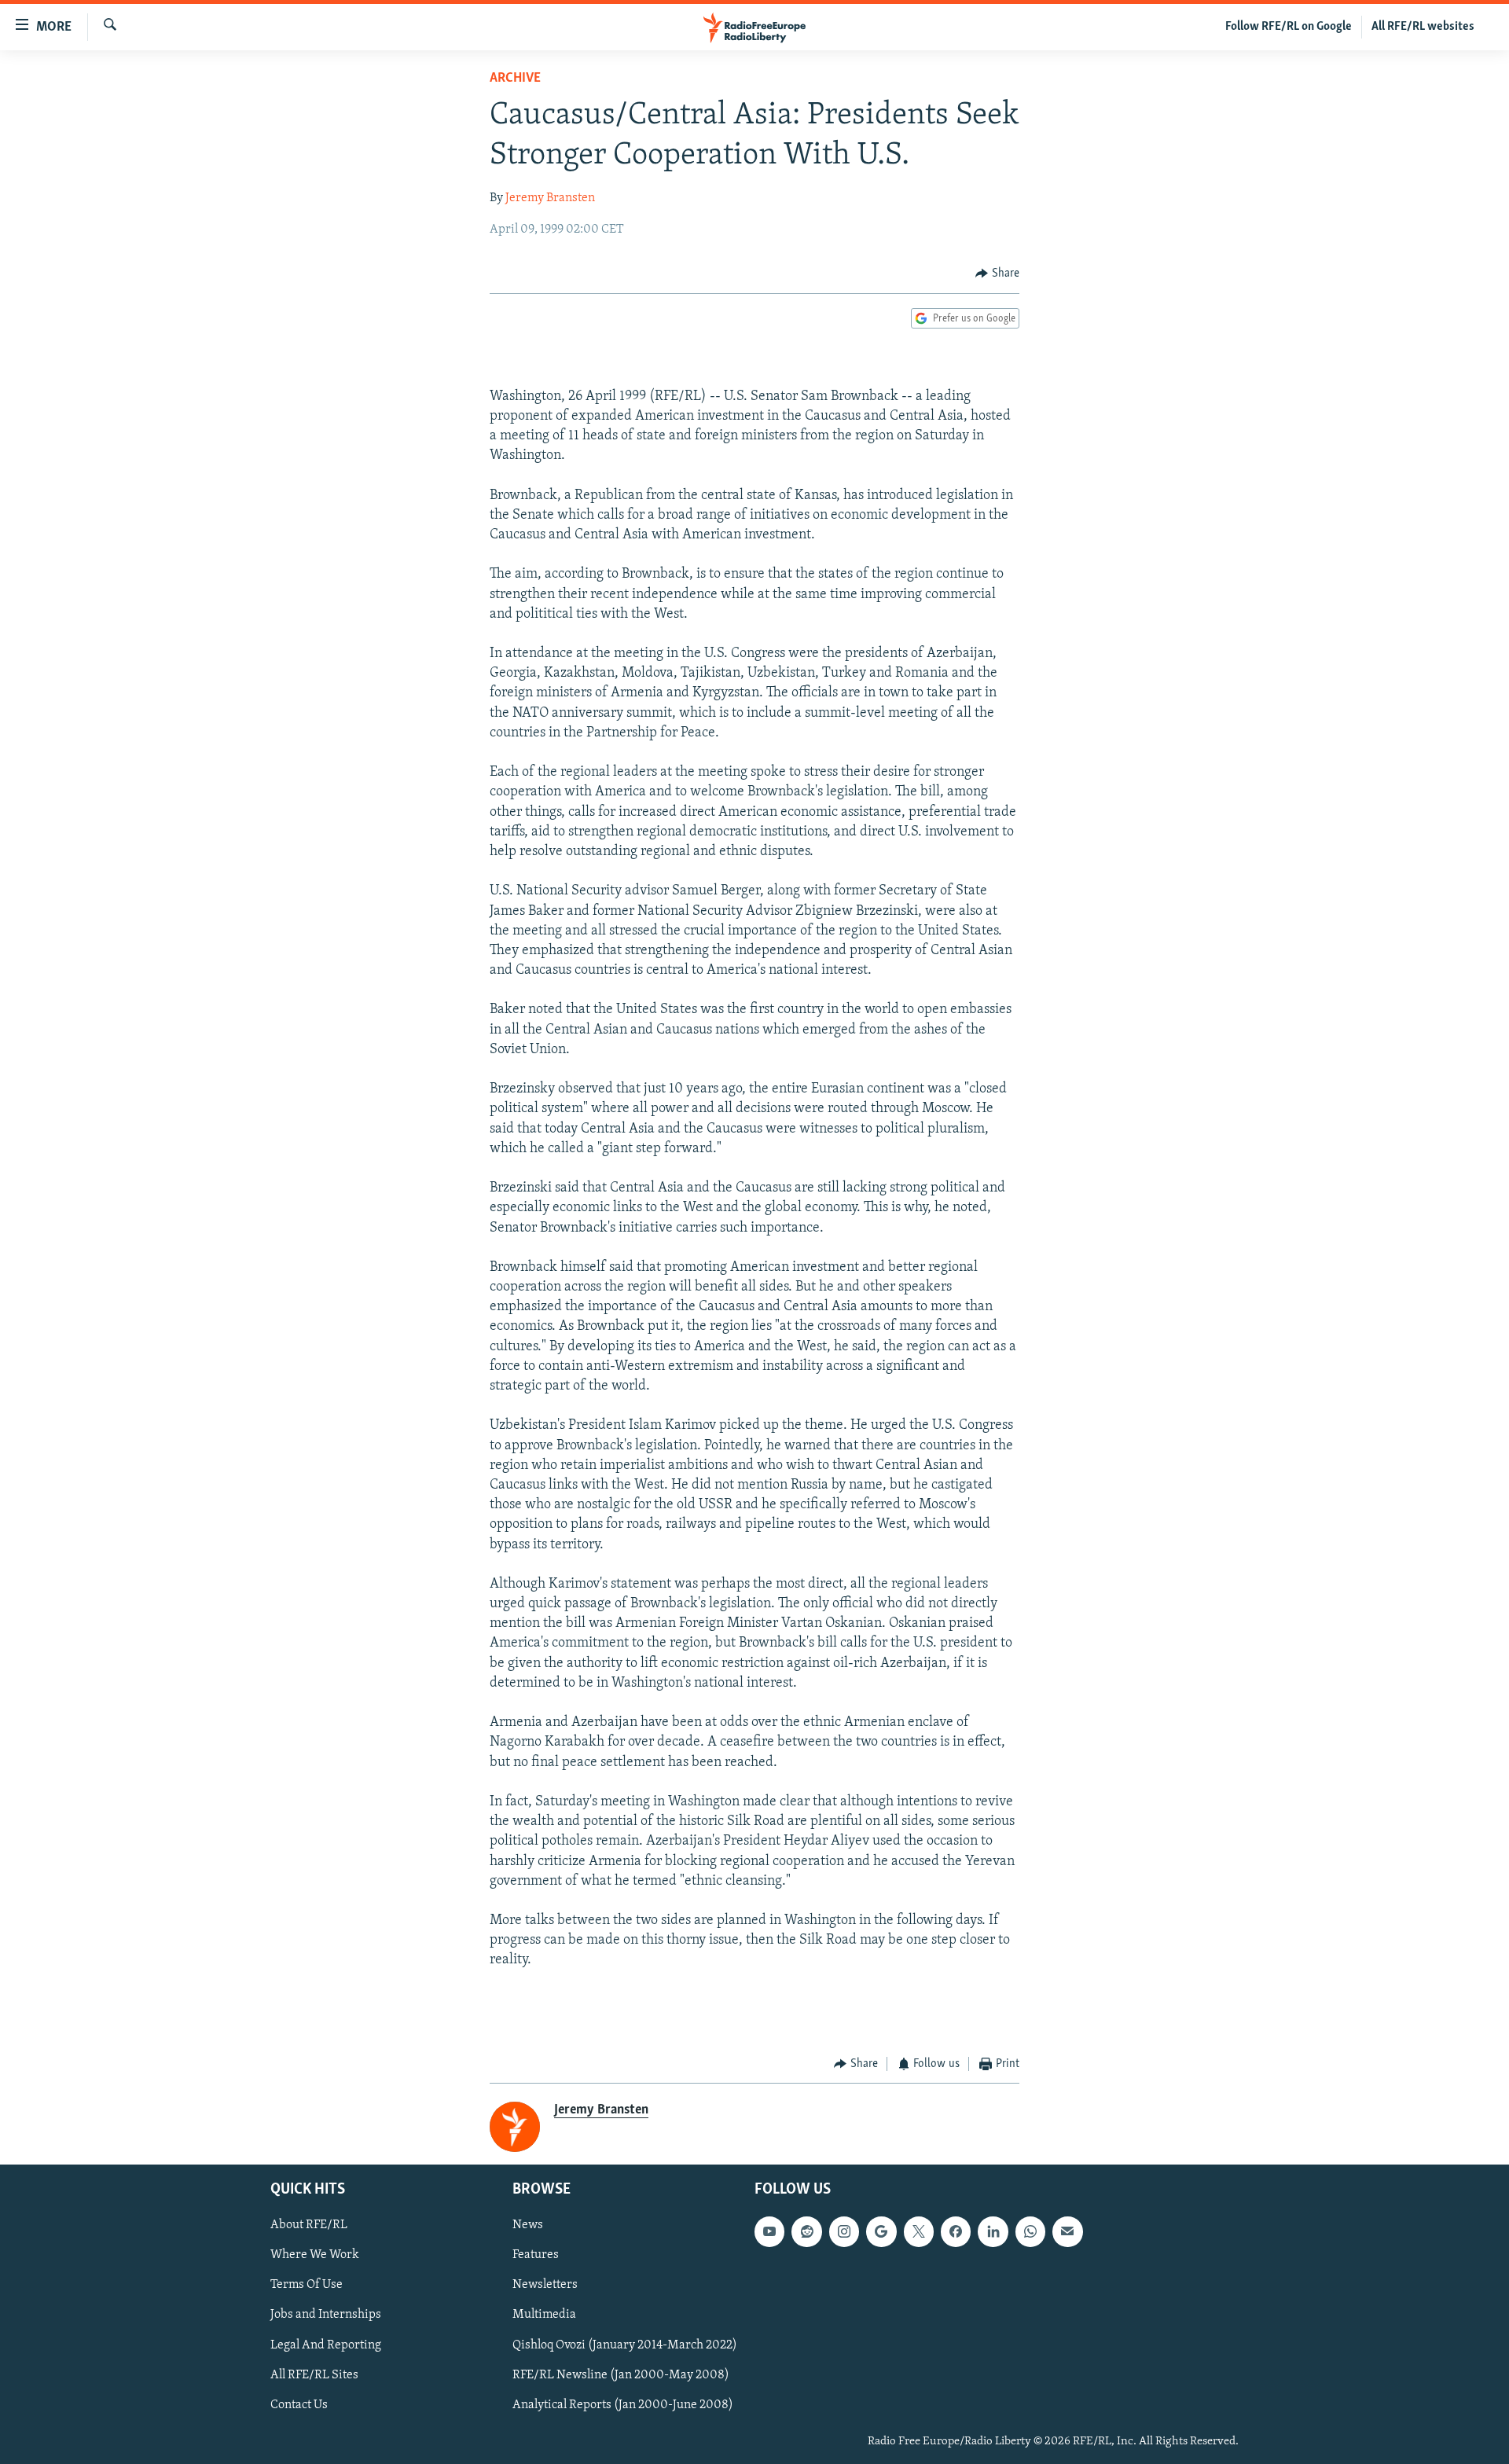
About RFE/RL (309, 2225)
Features (536, 2255)
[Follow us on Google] (881, 2231)
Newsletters (545, 2285)
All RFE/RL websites (1423, 27)
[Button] (997, 274)
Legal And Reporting (326, 2345)
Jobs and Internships (326, 2315)
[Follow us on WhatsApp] (1030, 2231)
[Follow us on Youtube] (769, 2231)
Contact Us (299, 2404)
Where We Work (315, 2255)
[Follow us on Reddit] (806, 2231)
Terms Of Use (307, 2285)
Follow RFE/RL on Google (1289, 27)
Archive (515, 79)
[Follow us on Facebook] (956, 2231)
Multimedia (544, 2315)
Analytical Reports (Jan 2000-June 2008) (623, 2404)
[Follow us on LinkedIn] (993, 2231)
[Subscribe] (1067, 2231)
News (528, 2225)
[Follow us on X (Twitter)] (919, 2231)
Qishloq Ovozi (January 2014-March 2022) (625, 2345)
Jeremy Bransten (550, 198)
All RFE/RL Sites (314, 2374)
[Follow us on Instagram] (844, 2231)
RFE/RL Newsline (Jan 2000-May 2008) (621, 2374)
